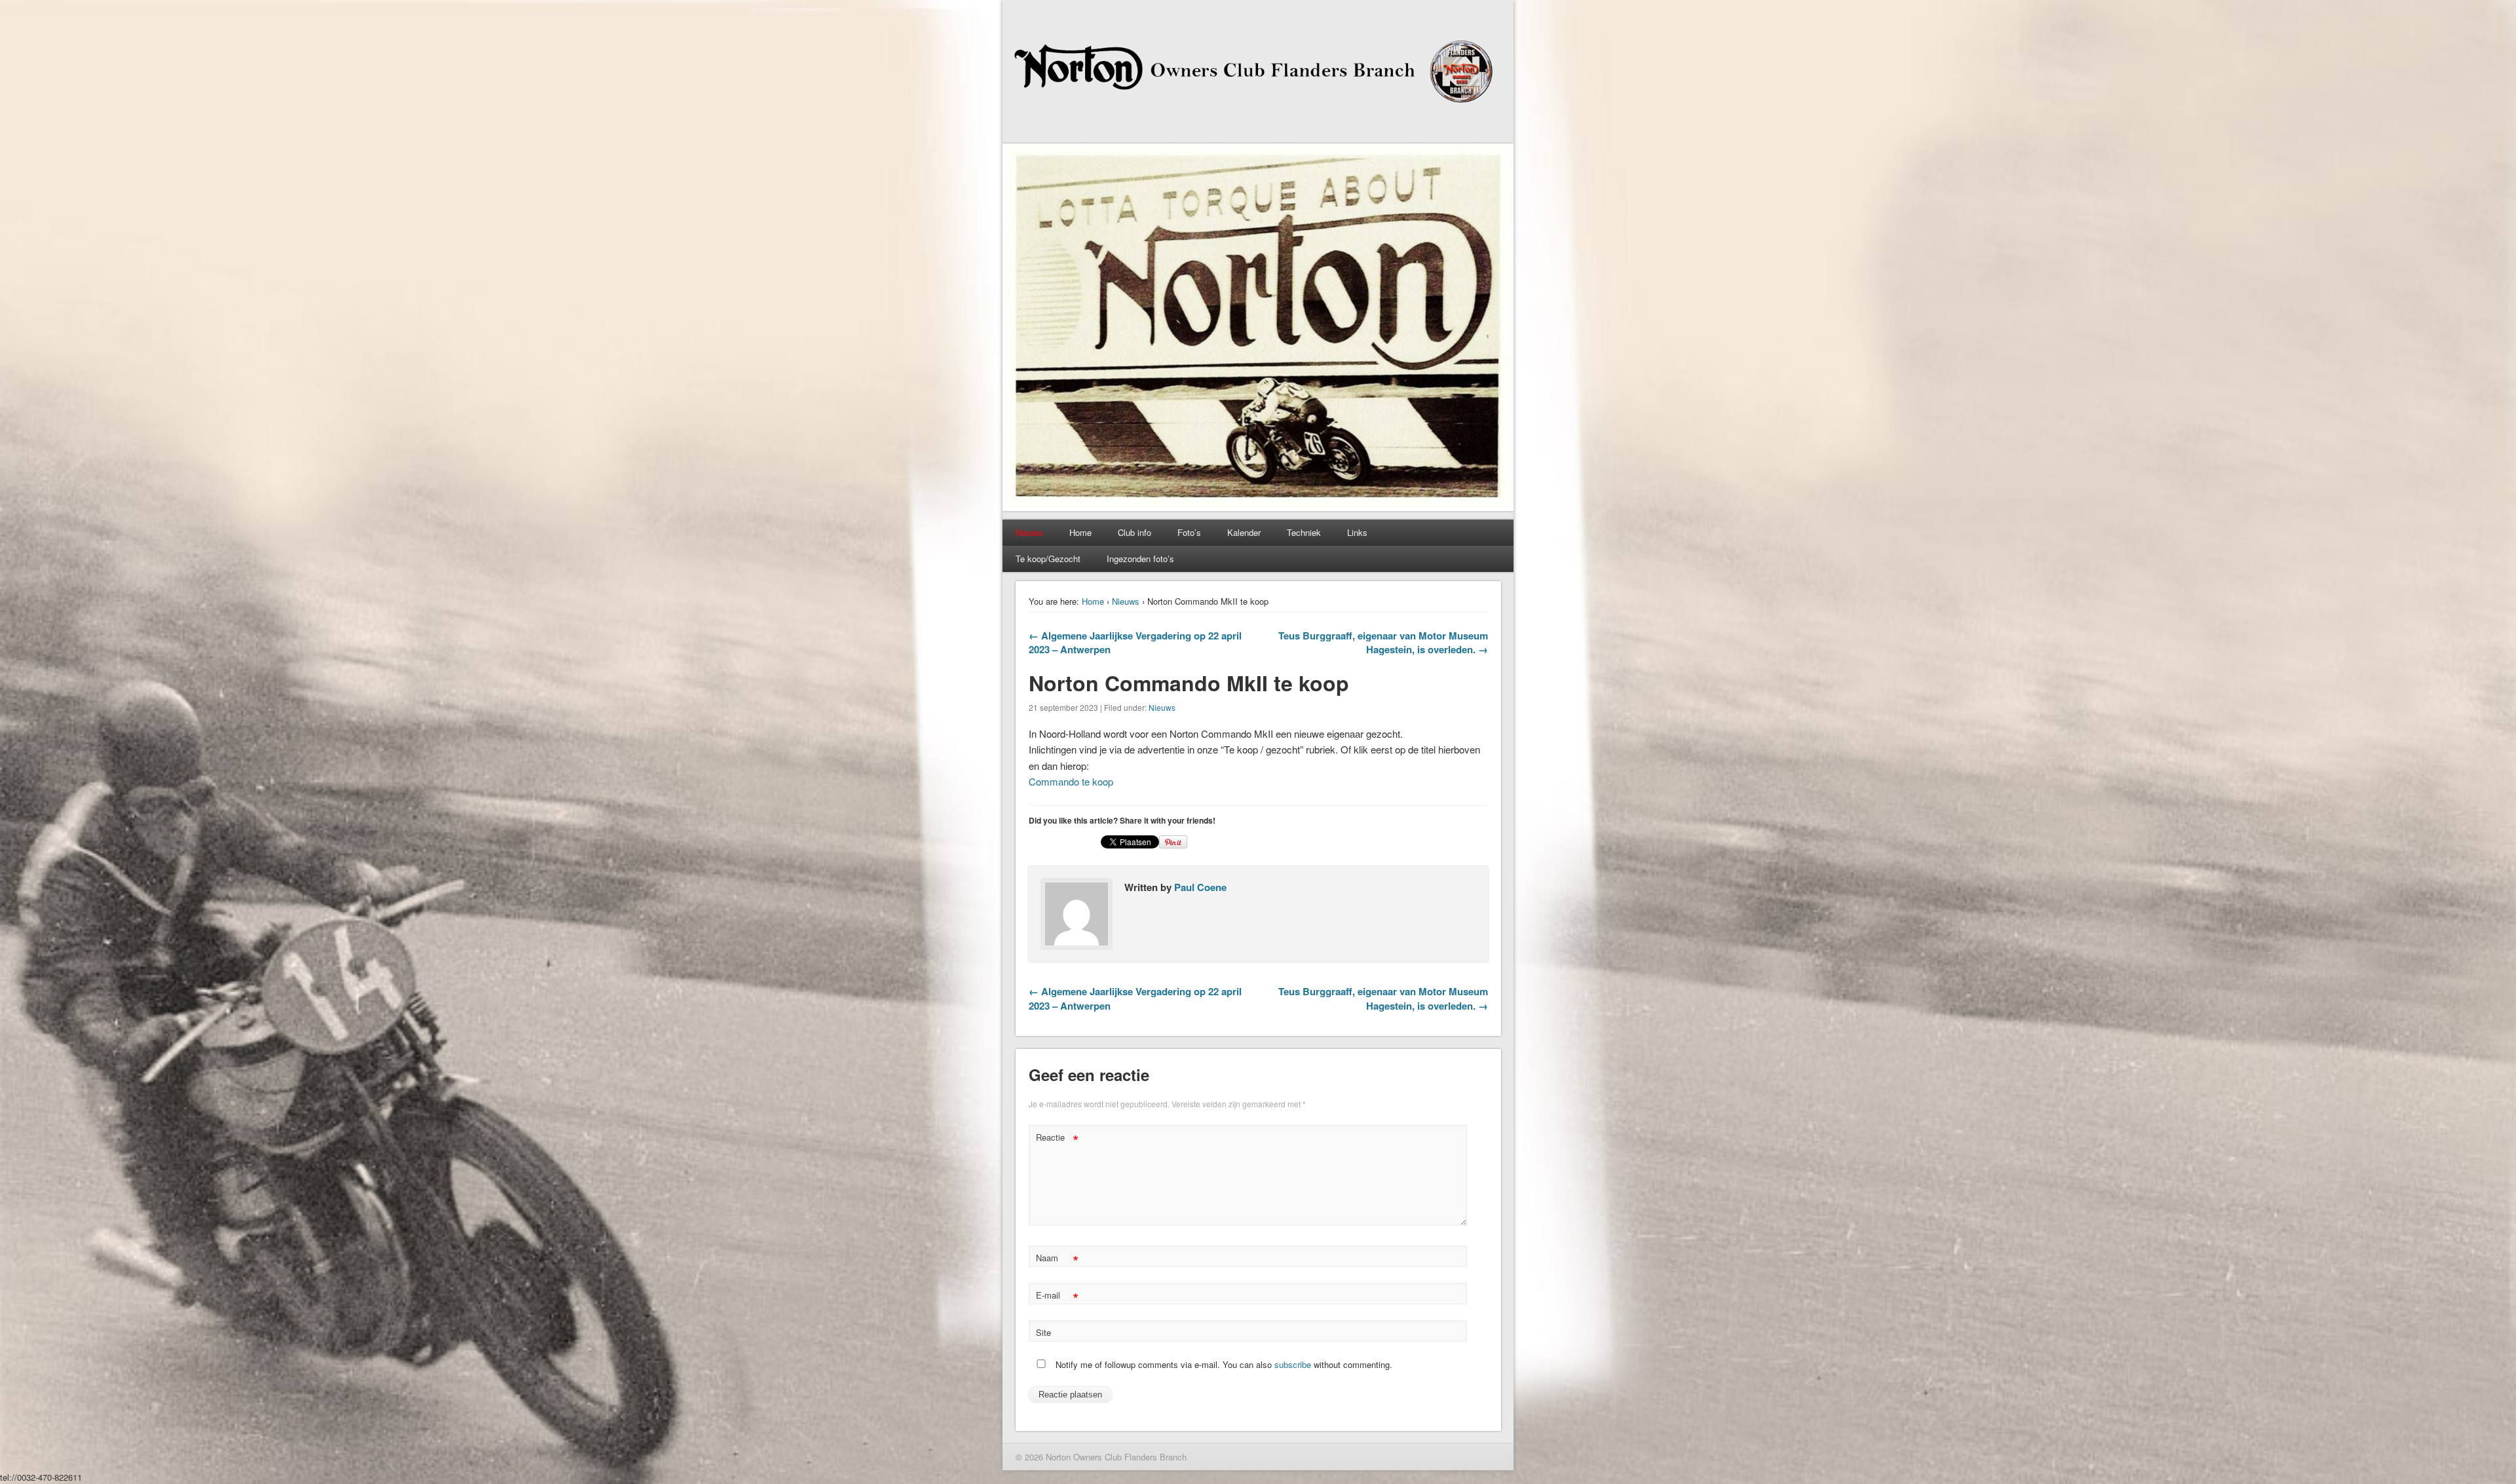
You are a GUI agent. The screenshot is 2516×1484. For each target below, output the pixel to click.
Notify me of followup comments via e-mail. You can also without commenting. (1223, 1364)
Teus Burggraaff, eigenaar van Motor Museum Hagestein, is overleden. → (1383, 642)
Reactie (1057, 1139)
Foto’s (1189, 532)
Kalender (1244, 532)
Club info (1134, 532)
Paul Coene (1200, 887)
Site (1043, 1332)
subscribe (1293, 1364)
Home (1080, 532)
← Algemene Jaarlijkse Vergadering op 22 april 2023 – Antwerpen (1135, 642)
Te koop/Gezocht (1048, 559)
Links (1357, 532)
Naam (1057, 1260)
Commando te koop (1071, 781)
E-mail (1057, 1297)
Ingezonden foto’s (1140, 559)
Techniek (1304, 532)
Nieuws (1126, 601)
